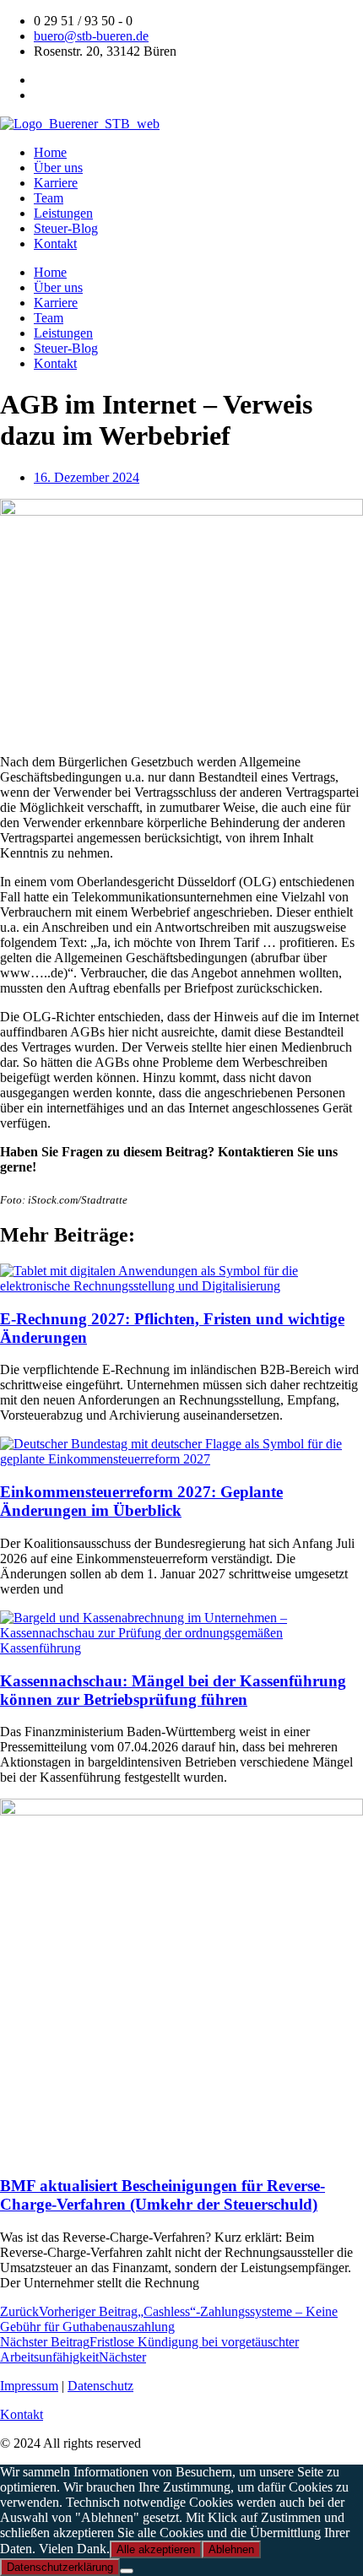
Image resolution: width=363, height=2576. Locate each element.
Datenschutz (100, 2386)
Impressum (29, 2386)
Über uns (58, 168)
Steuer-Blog (66, 228)
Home (50, 152)
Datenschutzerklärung (60, 2567)
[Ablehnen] (127, 2571)
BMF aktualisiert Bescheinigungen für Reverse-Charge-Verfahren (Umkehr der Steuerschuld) (163, 2195)
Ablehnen (231, 2549)
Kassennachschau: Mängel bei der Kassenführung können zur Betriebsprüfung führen (173, 1690)
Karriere (56, 183)
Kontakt (55, 244)
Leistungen (63, 213)
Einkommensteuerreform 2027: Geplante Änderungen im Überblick (141, 1501)
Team (49, 198)
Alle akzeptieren (156, 2549)
